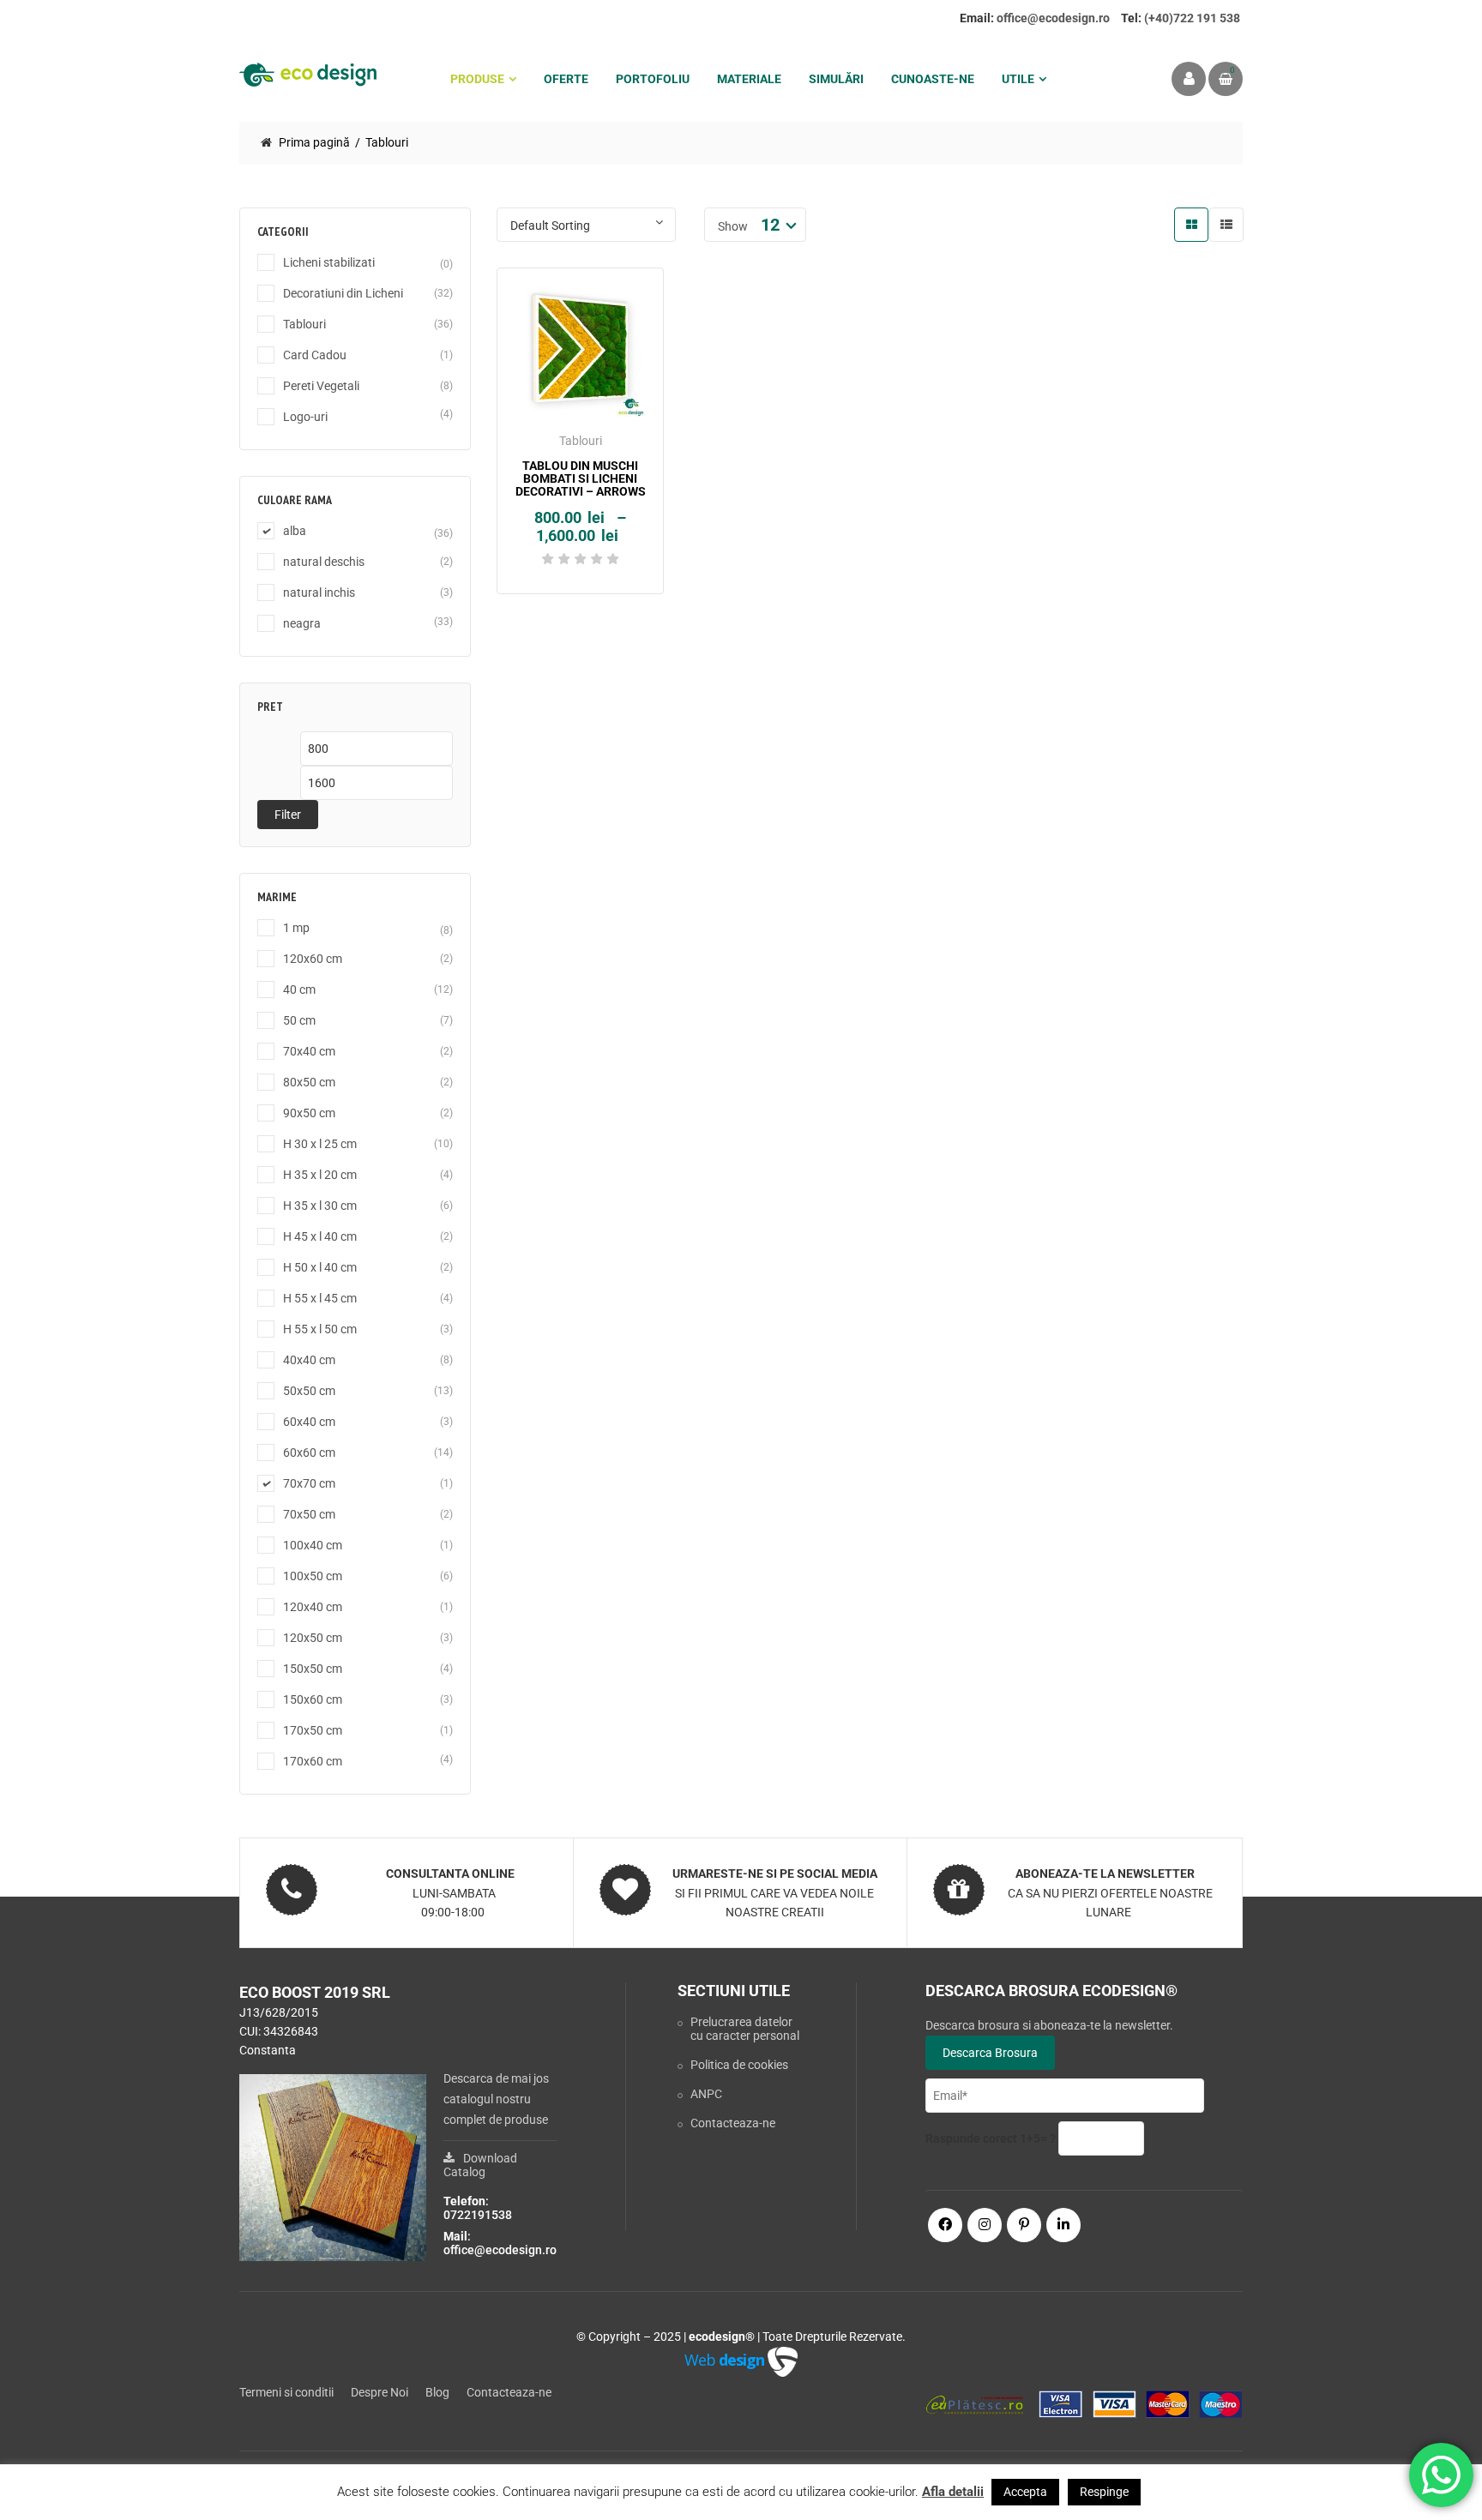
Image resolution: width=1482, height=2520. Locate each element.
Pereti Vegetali (321, 386)
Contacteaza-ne (733, 2123)
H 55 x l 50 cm (320, 1329)
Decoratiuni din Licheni (343, 293)
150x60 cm (313, 1699)
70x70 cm (309, 1483)
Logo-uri (305, 417)
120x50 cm (313, 1638)
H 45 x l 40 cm (320, 1236)
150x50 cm (313, 1669)
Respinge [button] (1104, 2492)
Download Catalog (480, 2165)
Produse (477, 79)
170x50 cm (313, 1730)
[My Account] (1189, 79)
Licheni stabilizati (329, 262)
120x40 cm (313, 1607)
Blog (437, 2392)
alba (295, 531)
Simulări (836, 79)
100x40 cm (313, 1545)
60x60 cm (309, 1452)
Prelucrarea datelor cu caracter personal (745, 2029)
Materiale (749, 79)
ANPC (706, 2094)
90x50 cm (309, 1113)
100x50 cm (313, 1576)
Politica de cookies (739, 2065)
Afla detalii (953, 2492)
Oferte (566, 79)
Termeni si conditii (286, 2392)
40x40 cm (309, 1360)
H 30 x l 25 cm (320, 1144)
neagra (302, 623)
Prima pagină (314, 142)
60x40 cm (309, 1422)
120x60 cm (313, 959)
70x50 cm (309, 1514)
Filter (288, 815)
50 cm (299, 1020)
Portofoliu (653, 79)
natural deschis (324, 562)
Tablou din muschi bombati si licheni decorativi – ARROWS (581, 479)
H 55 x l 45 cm (320, 1298)
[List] (1226, 225)
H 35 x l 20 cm (320, 1175)
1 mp (296, 928)
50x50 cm (309, 1391)
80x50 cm (309, 1082)
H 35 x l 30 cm (320, 1206)
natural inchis (319, 592)
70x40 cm (309, 1051)
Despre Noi (380, 2392)
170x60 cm (313, 1761)
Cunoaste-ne (933, 79)
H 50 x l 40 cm (320, 1267)
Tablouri (304, 324)
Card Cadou (315, 355)
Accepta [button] (1025, 2492)
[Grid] (1191, 225)
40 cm (299, 989)
